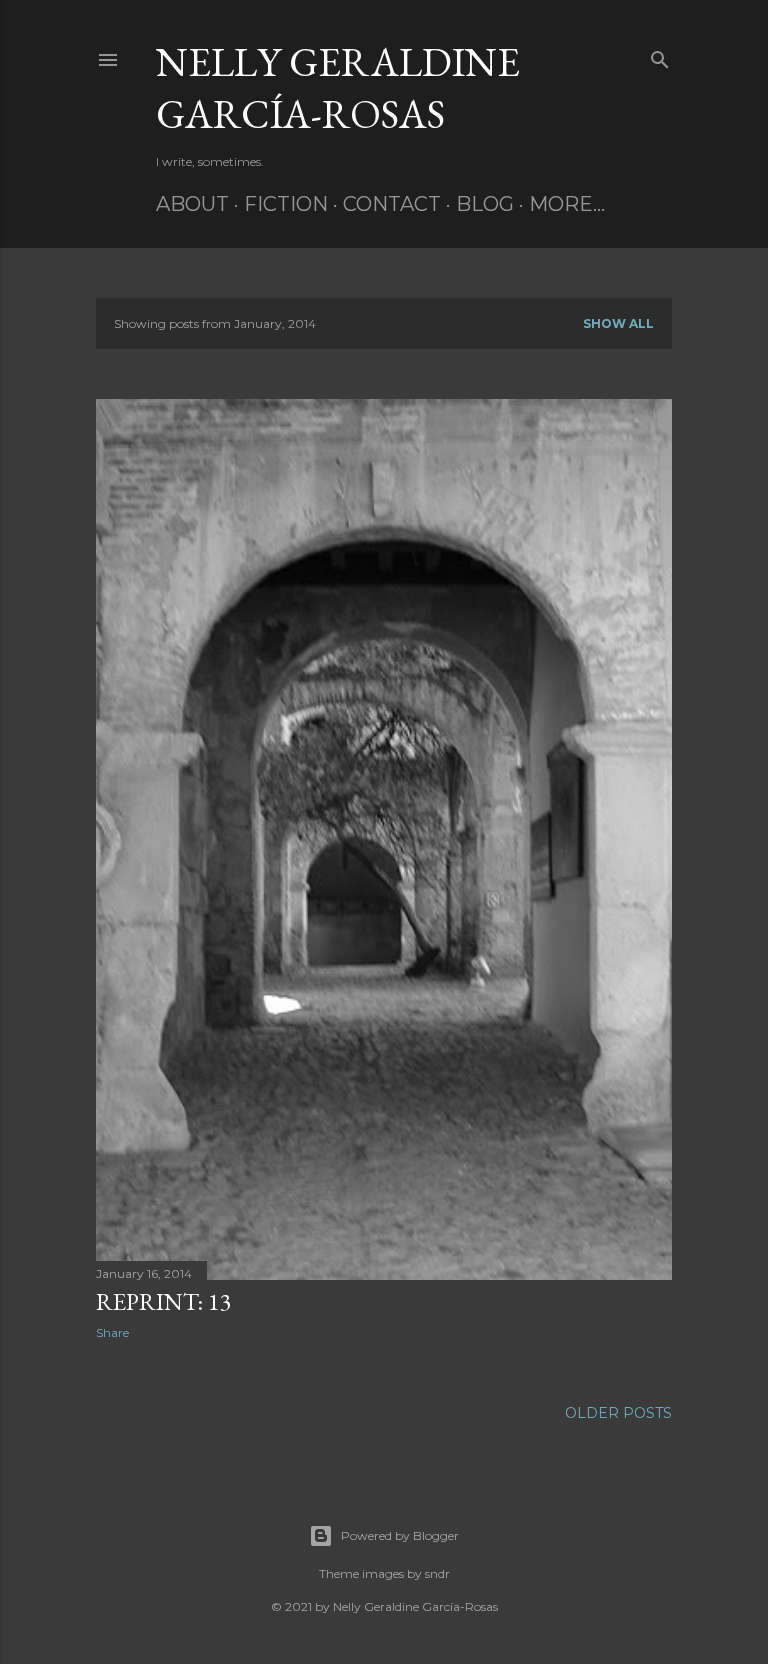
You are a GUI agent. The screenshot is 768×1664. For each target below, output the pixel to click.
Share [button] (112, 1332)
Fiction (286, 204)
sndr (437, 1573)
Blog (485, 204)
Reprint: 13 (164, 1301)
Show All (618, 323)
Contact (392, 204)
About (192, 204)
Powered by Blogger (400, 1535)
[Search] (660, 55)
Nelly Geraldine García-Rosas (338, 88)
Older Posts (618, 1413)
